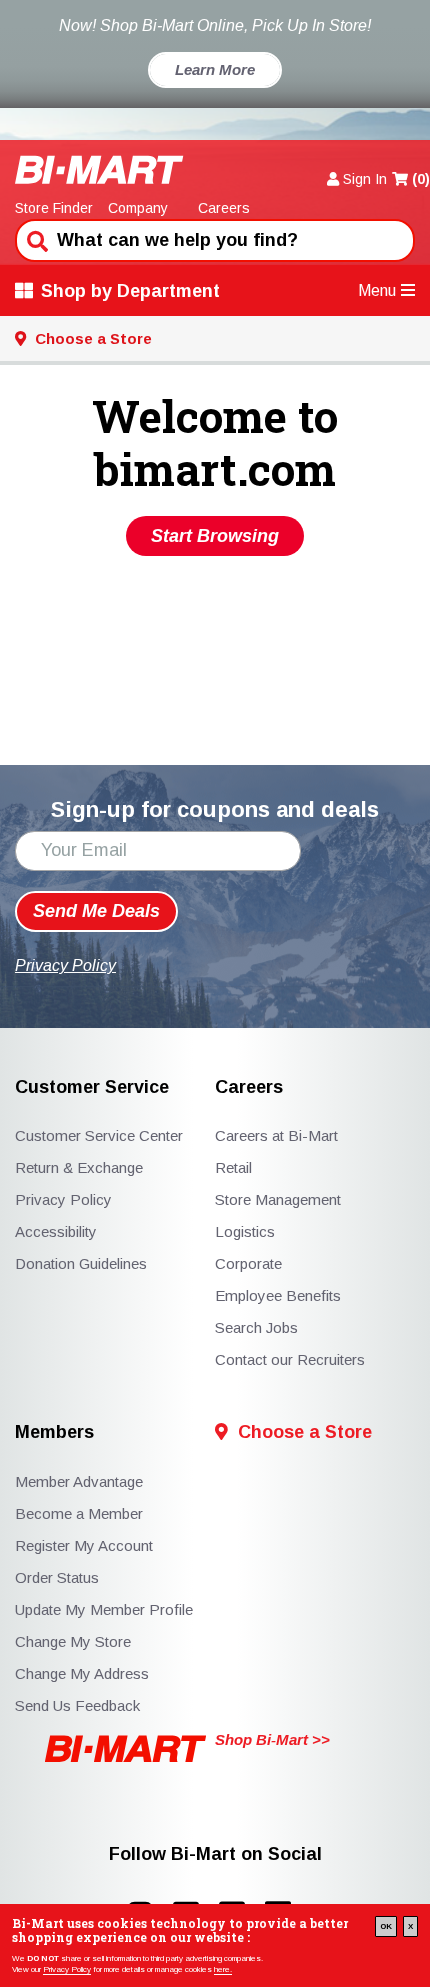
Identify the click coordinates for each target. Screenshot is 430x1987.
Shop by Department (130, 291)
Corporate (248, 1263)
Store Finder (54, 208)
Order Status (57, 1577)
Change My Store (73, 1641)
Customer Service (92, 1087)
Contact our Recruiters (290, 1359)
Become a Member (79, 1513)
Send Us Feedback (77, 1705)
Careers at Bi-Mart (276, 1135)
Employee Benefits (278, 1295)
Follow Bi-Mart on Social (215, 1854)
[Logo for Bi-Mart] (99, 169)
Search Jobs (256, 1327)
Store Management (278, 1199)
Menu (377, 290)
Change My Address (82, 1673)
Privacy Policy (67, 1969)
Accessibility (56, 1231)
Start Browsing (215, 536)
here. (223, 1969)
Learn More (215, 69)
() (421, 179)
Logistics (245, 1231)
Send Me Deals (96, 911)
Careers (224, 208)
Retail (233, 1167)
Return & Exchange (79, 1167)
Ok (386, 1926)
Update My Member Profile (104, 1609)
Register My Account (84, 1545)
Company (138, 208)
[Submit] (35, 239)
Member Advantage (79, 1481)
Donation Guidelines (81, 1263)
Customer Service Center (99, 1135)
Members (54, 1432)
